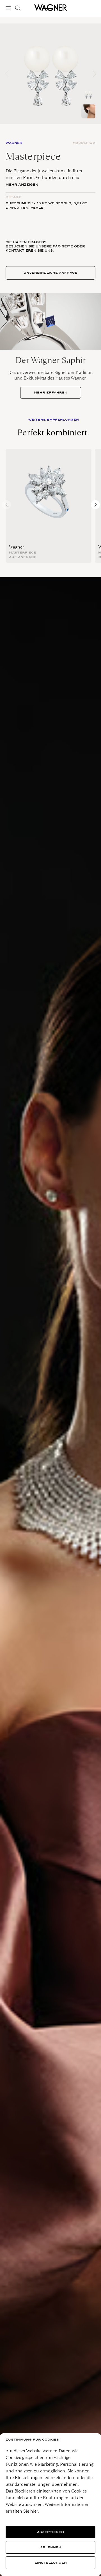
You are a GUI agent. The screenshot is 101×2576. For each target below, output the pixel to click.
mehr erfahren (51, 393)
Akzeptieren (50, 2532)
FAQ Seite (63, 246)
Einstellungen (51, 2563)
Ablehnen (51, 2547)
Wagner (17, 547)
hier (34, 2511)
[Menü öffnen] (9, 8)
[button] (94, 74)
